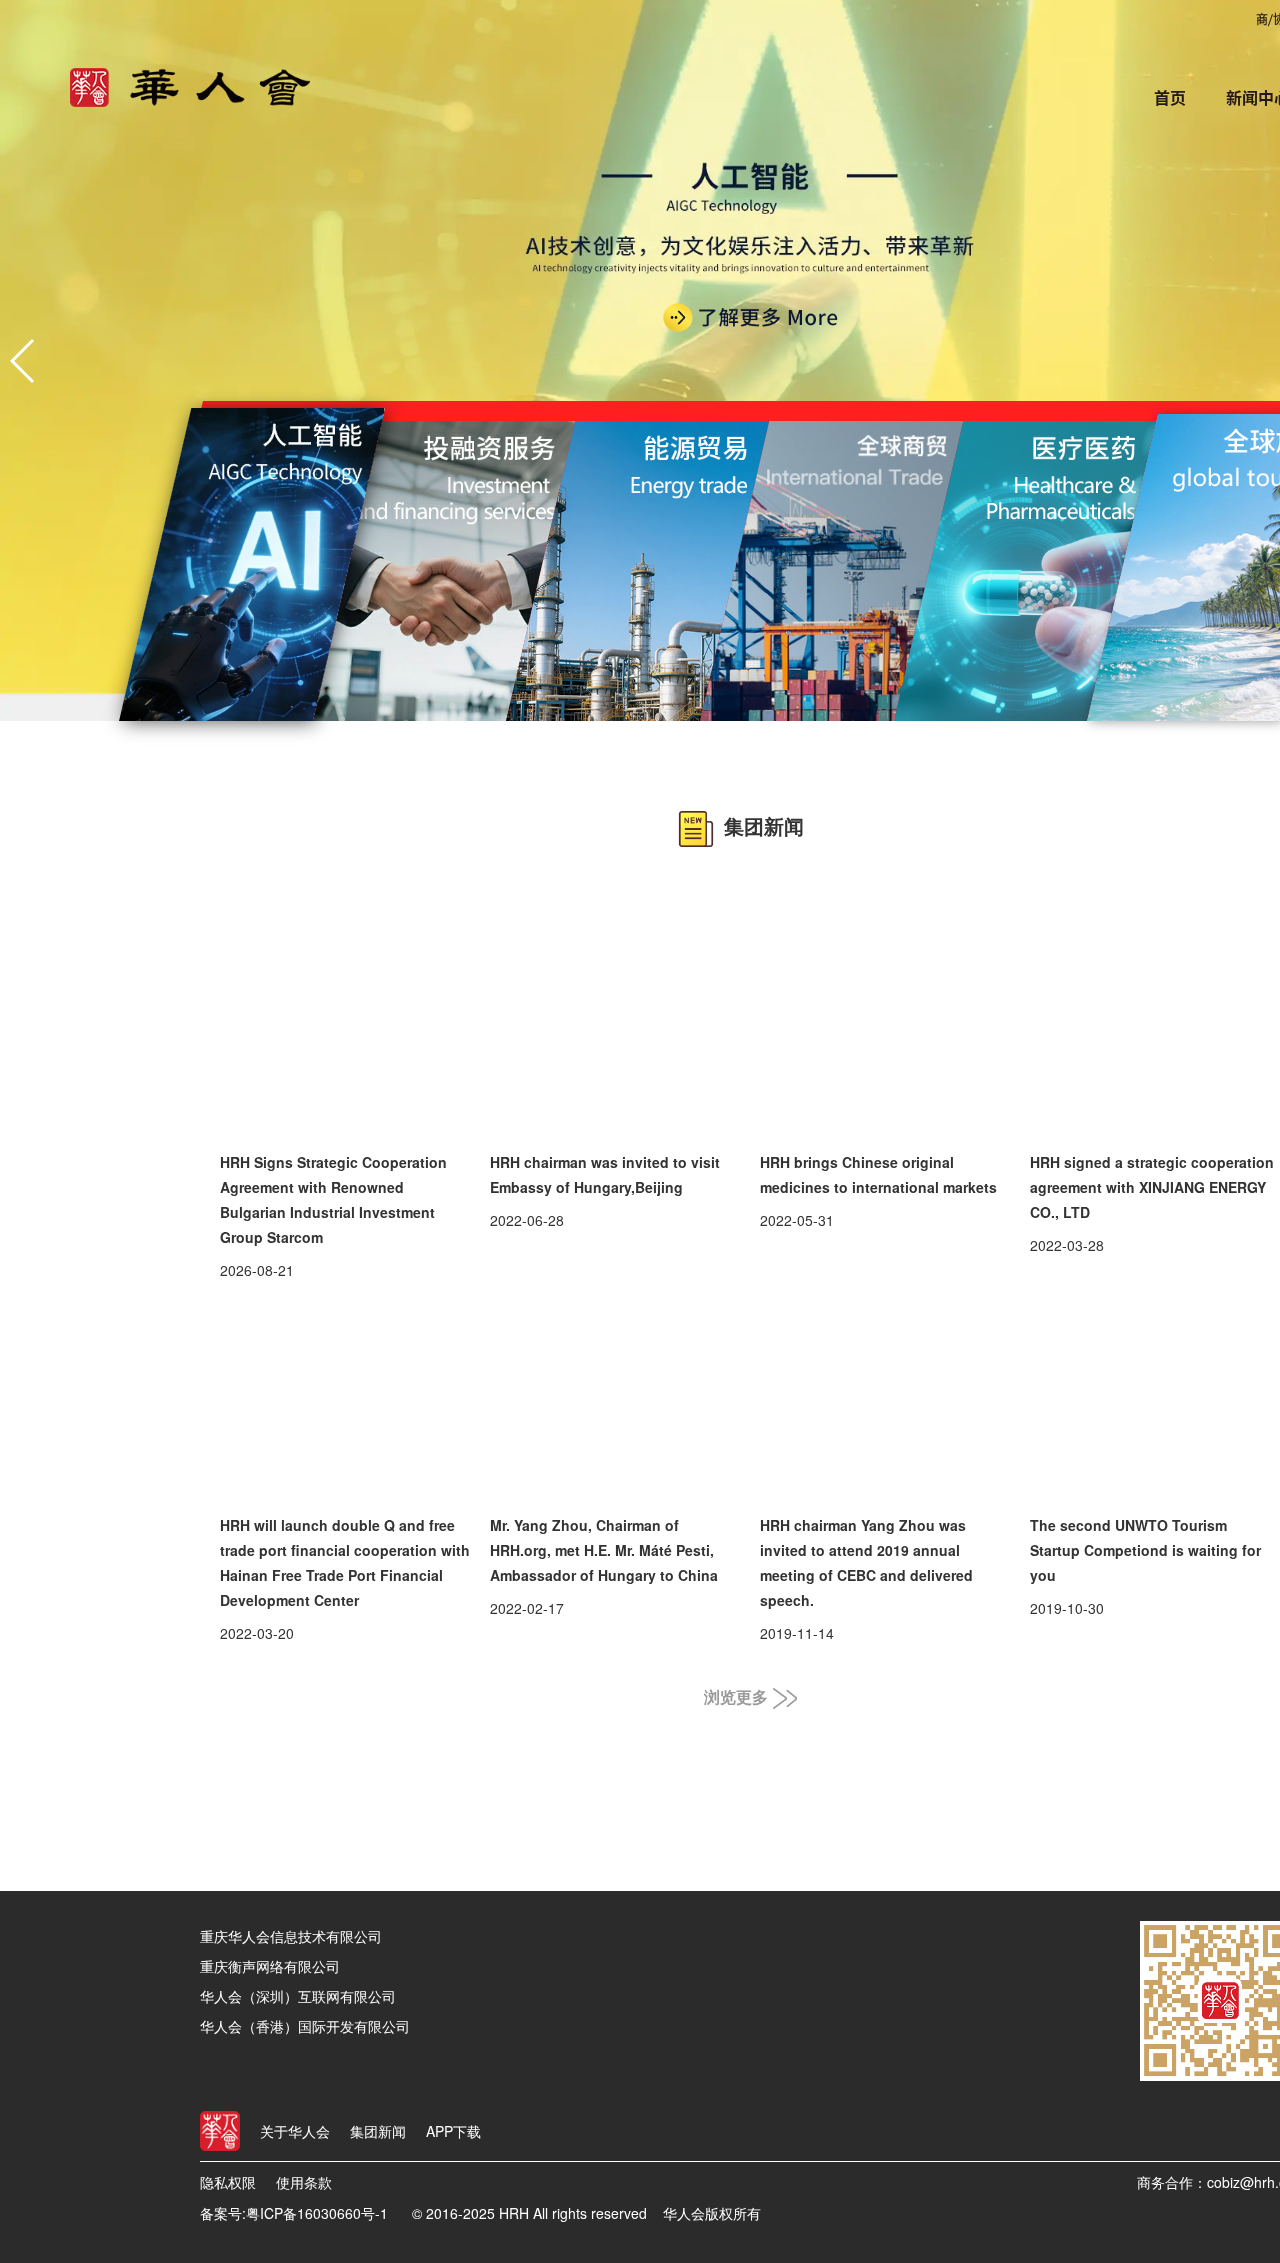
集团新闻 (378, 2131)
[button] (23, 361)
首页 (1170, 98)
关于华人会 (295, 2131)
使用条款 (304, 2182)
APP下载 (453, 2131)
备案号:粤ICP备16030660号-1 (294, 2213)
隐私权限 (228, 2182)
